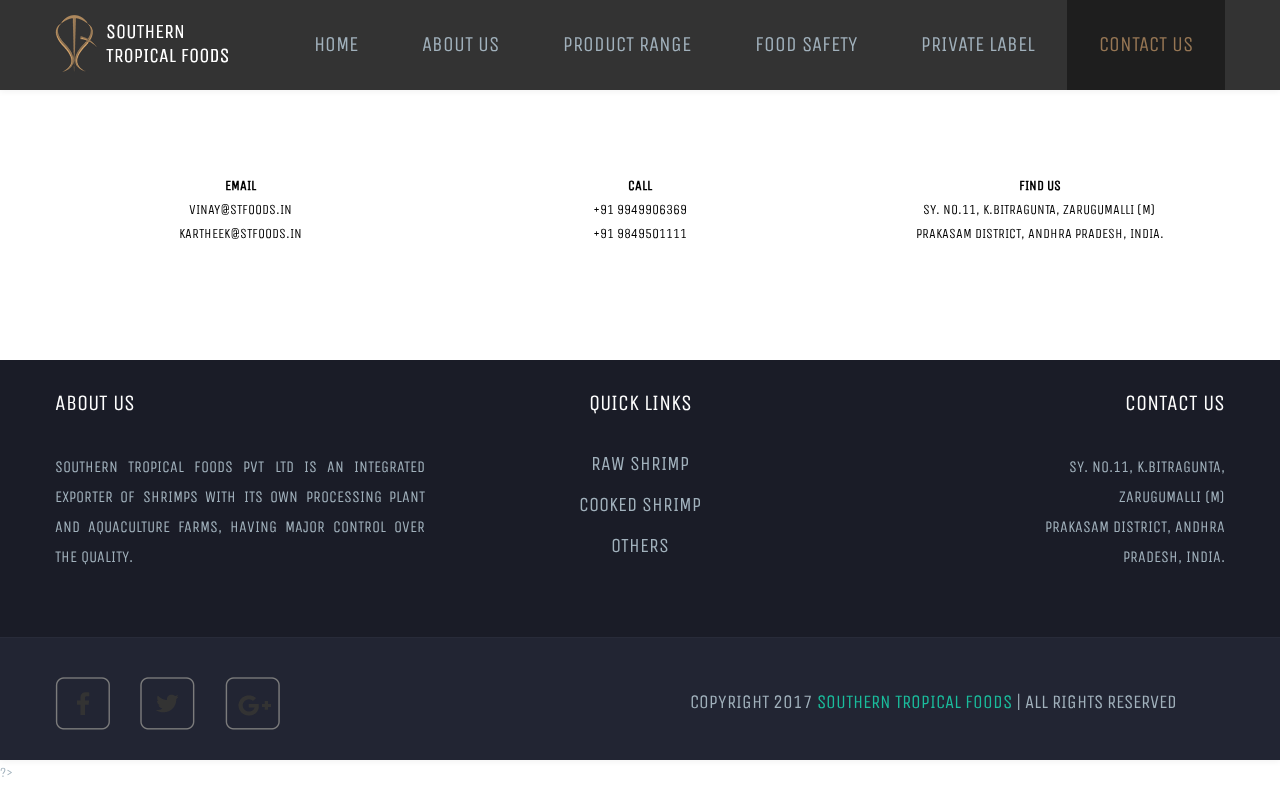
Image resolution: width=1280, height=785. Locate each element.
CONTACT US (1146, 44)
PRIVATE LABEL (978, 44)
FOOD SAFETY (806, 44)
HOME (336, 44)
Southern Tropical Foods (916, 702)
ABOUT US (460, 44)
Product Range (627, 44)
